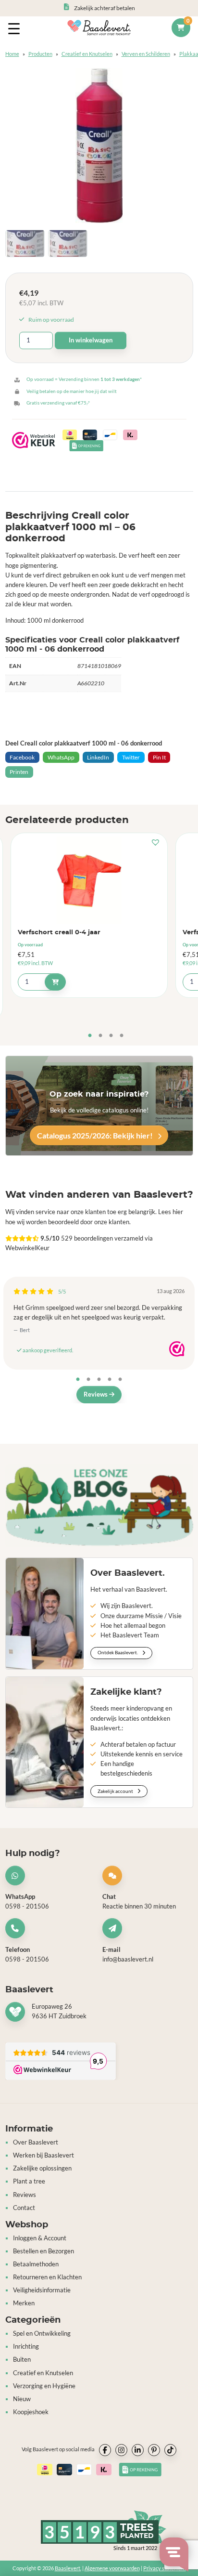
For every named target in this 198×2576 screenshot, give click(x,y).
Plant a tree (29, 2181)
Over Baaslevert (36, 2142)
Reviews (96, 1394)
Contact (24, 2207)
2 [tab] (100, 1036)
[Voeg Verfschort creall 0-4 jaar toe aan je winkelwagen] (55, 982)
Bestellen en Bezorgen (43, 2251)
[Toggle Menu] (16, 28)
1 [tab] (90, 1036)
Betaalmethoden (36, 2264)
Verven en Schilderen (146, 54)
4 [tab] (122, 1036)
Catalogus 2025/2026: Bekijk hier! (96, 1135)
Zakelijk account (116, 1791)
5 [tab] (120, 1380)
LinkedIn (98, 757)
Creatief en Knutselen (87, 54)
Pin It (159, 757)
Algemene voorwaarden (112, 2568)
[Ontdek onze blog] (99, 1506)
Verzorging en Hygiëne (44, 2386)
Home (12, 54)
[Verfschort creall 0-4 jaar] (89, 880)
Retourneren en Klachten (47, 2277)
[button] (158, 843)
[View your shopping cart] (181, 28)
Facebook (22, 757)
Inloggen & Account (40, 2238)
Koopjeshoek (31, 2412)
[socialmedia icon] (105, 2450)
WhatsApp (61, 757)
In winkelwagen (91, 340)
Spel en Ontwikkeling (42, 2334)
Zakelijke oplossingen (42, 2168)
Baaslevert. (68, 2568)
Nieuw (22, 2399)
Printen (19, 772)
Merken (24, 2303)
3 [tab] (111, 1036)
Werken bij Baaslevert (43, 2155)
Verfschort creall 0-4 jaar (59, 933)
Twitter (131, 757)
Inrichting (26, 2347)
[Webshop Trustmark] (177, 1349)
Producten (40, 54)
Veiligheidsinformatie (42, 2290)
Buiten (22, 2360)
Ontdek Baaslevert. (118, 1652)
